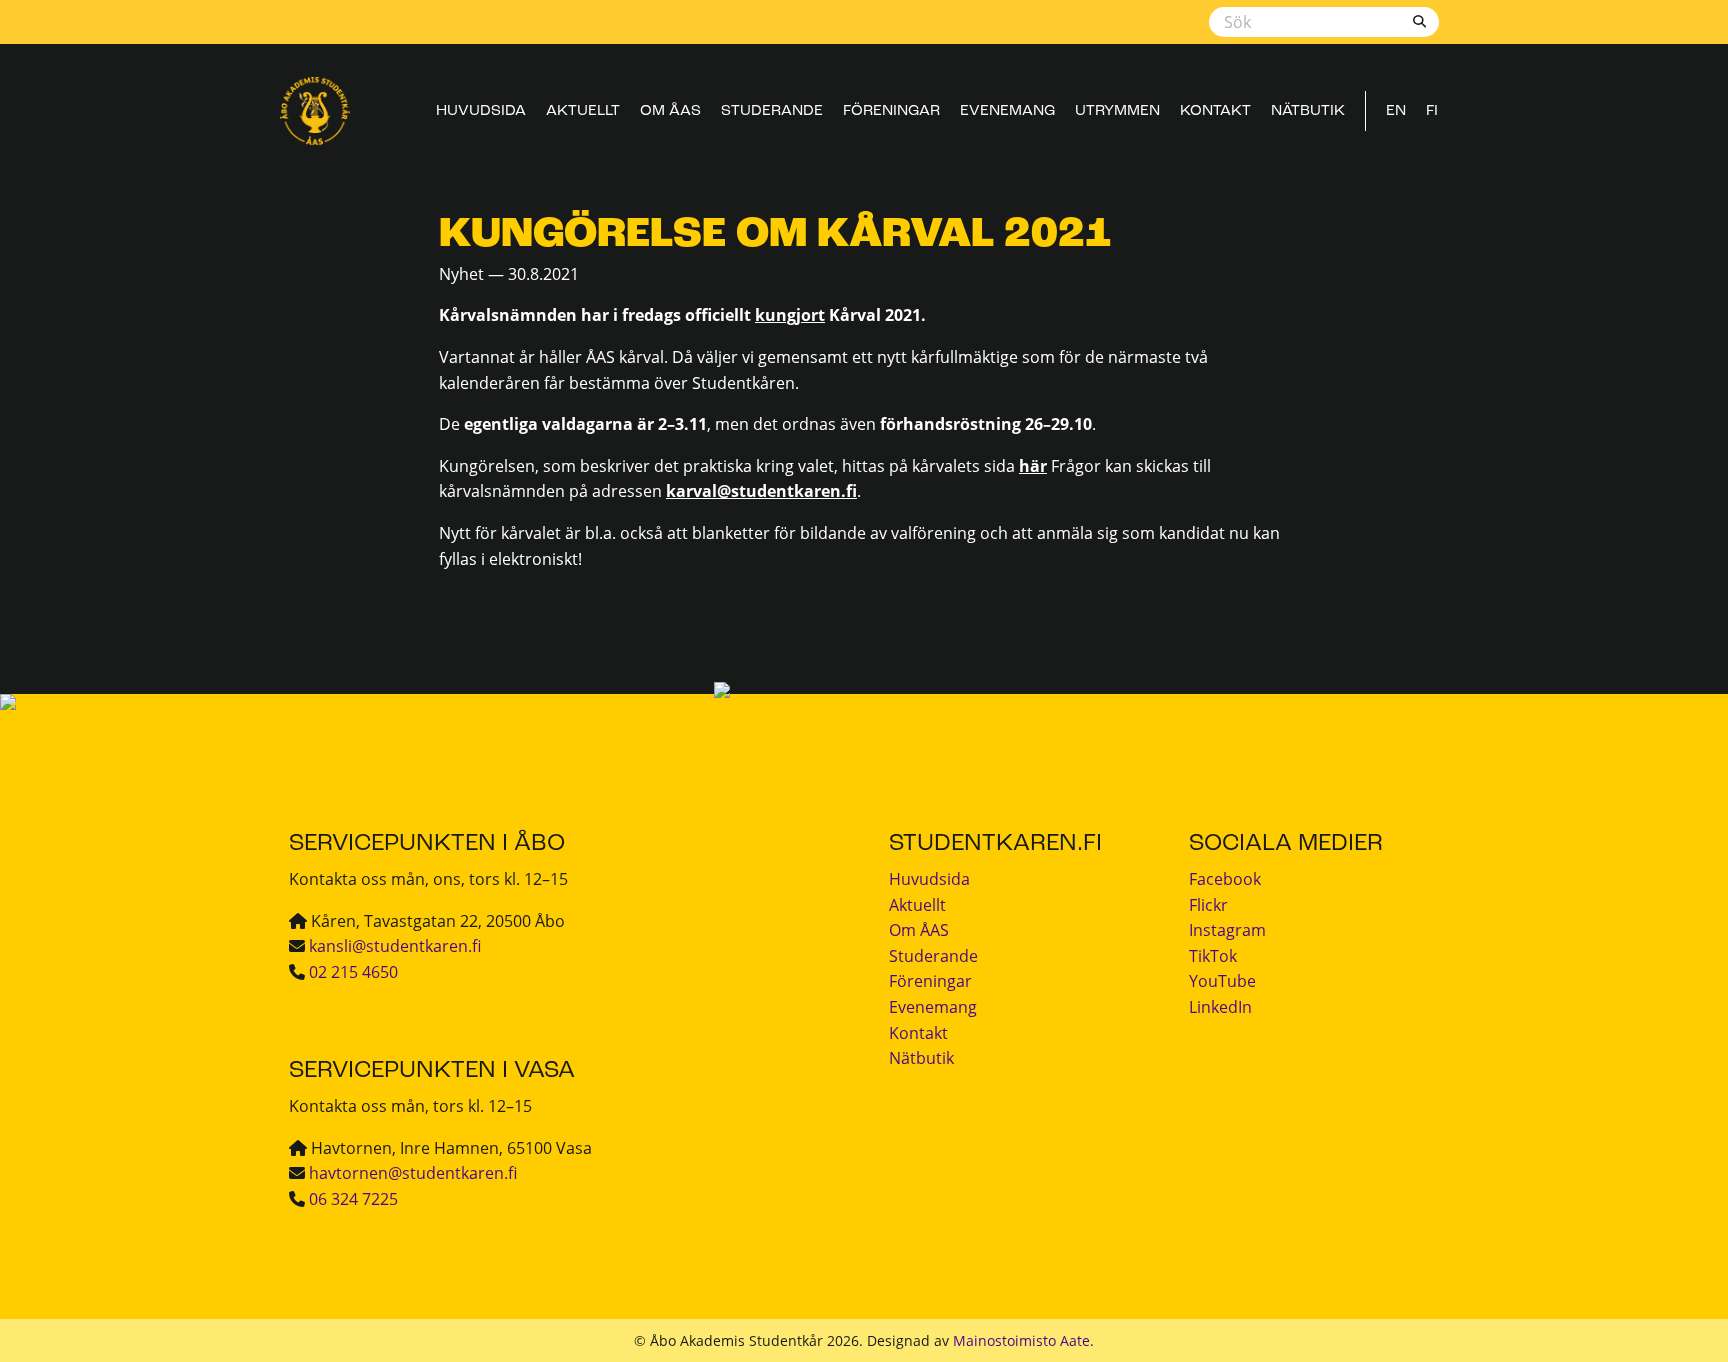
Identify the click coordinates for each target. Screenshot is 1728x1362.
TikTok (1213, 956)
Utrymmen (1117, 111)
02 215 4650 (353, 972)
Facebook (1225, 879)
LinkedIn (1220, 1007)
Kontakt (1215, 111)
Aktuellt (583, 111)
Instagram (1227, 930)
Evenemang (1007, 111)
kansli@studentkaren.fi (395, 946)
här (1033, 466)
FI (1432, 111)
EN (1396, 111)
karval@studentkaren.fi (761, 491)
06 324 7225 (353, 1199)
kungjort (790, 315)
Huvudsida (481, 111)
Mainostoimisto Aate (1021, 1340)
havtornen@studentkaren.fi (413, 1173)
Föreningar (891, 111)
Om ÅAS (670, 111)
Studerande (772, 111)
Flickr (1208, 905)
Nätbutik (1308, 111)
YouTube (1222, 981)
